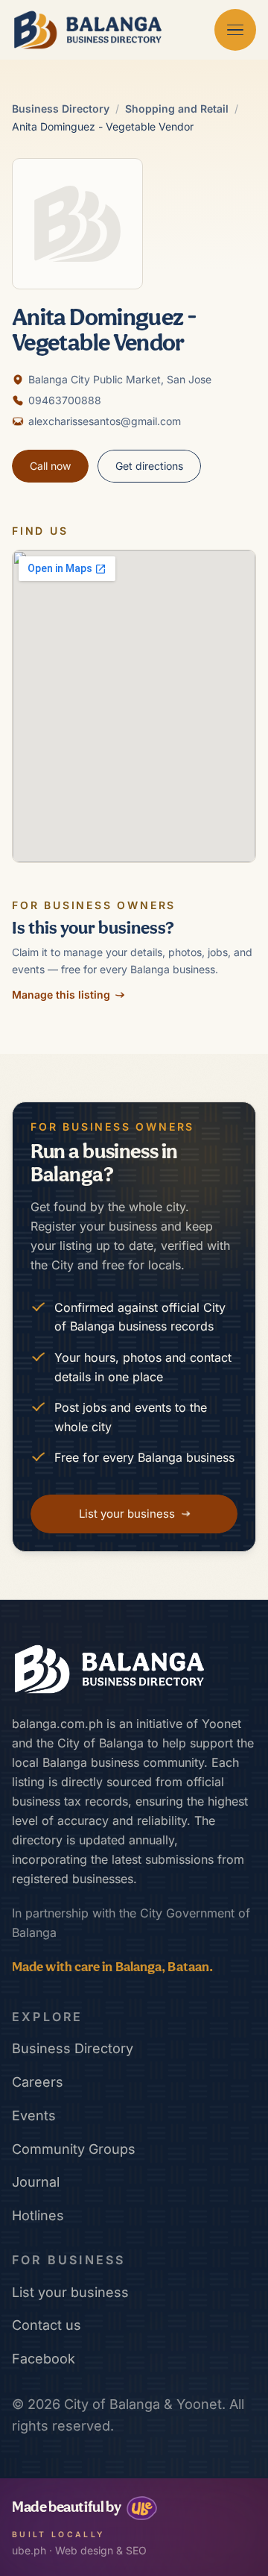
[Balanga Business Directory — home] (88, 30)
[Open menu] (235, 30)
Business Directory (61, 109)
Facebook (44, 2359)
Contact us (47, 2325)
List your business (70, 2292)
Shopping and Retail (177, 109)
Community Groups (74, 2149)
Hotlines (38, 2215)
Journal (36, 2182)
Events (34, 2115)
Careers (38, 2082)
